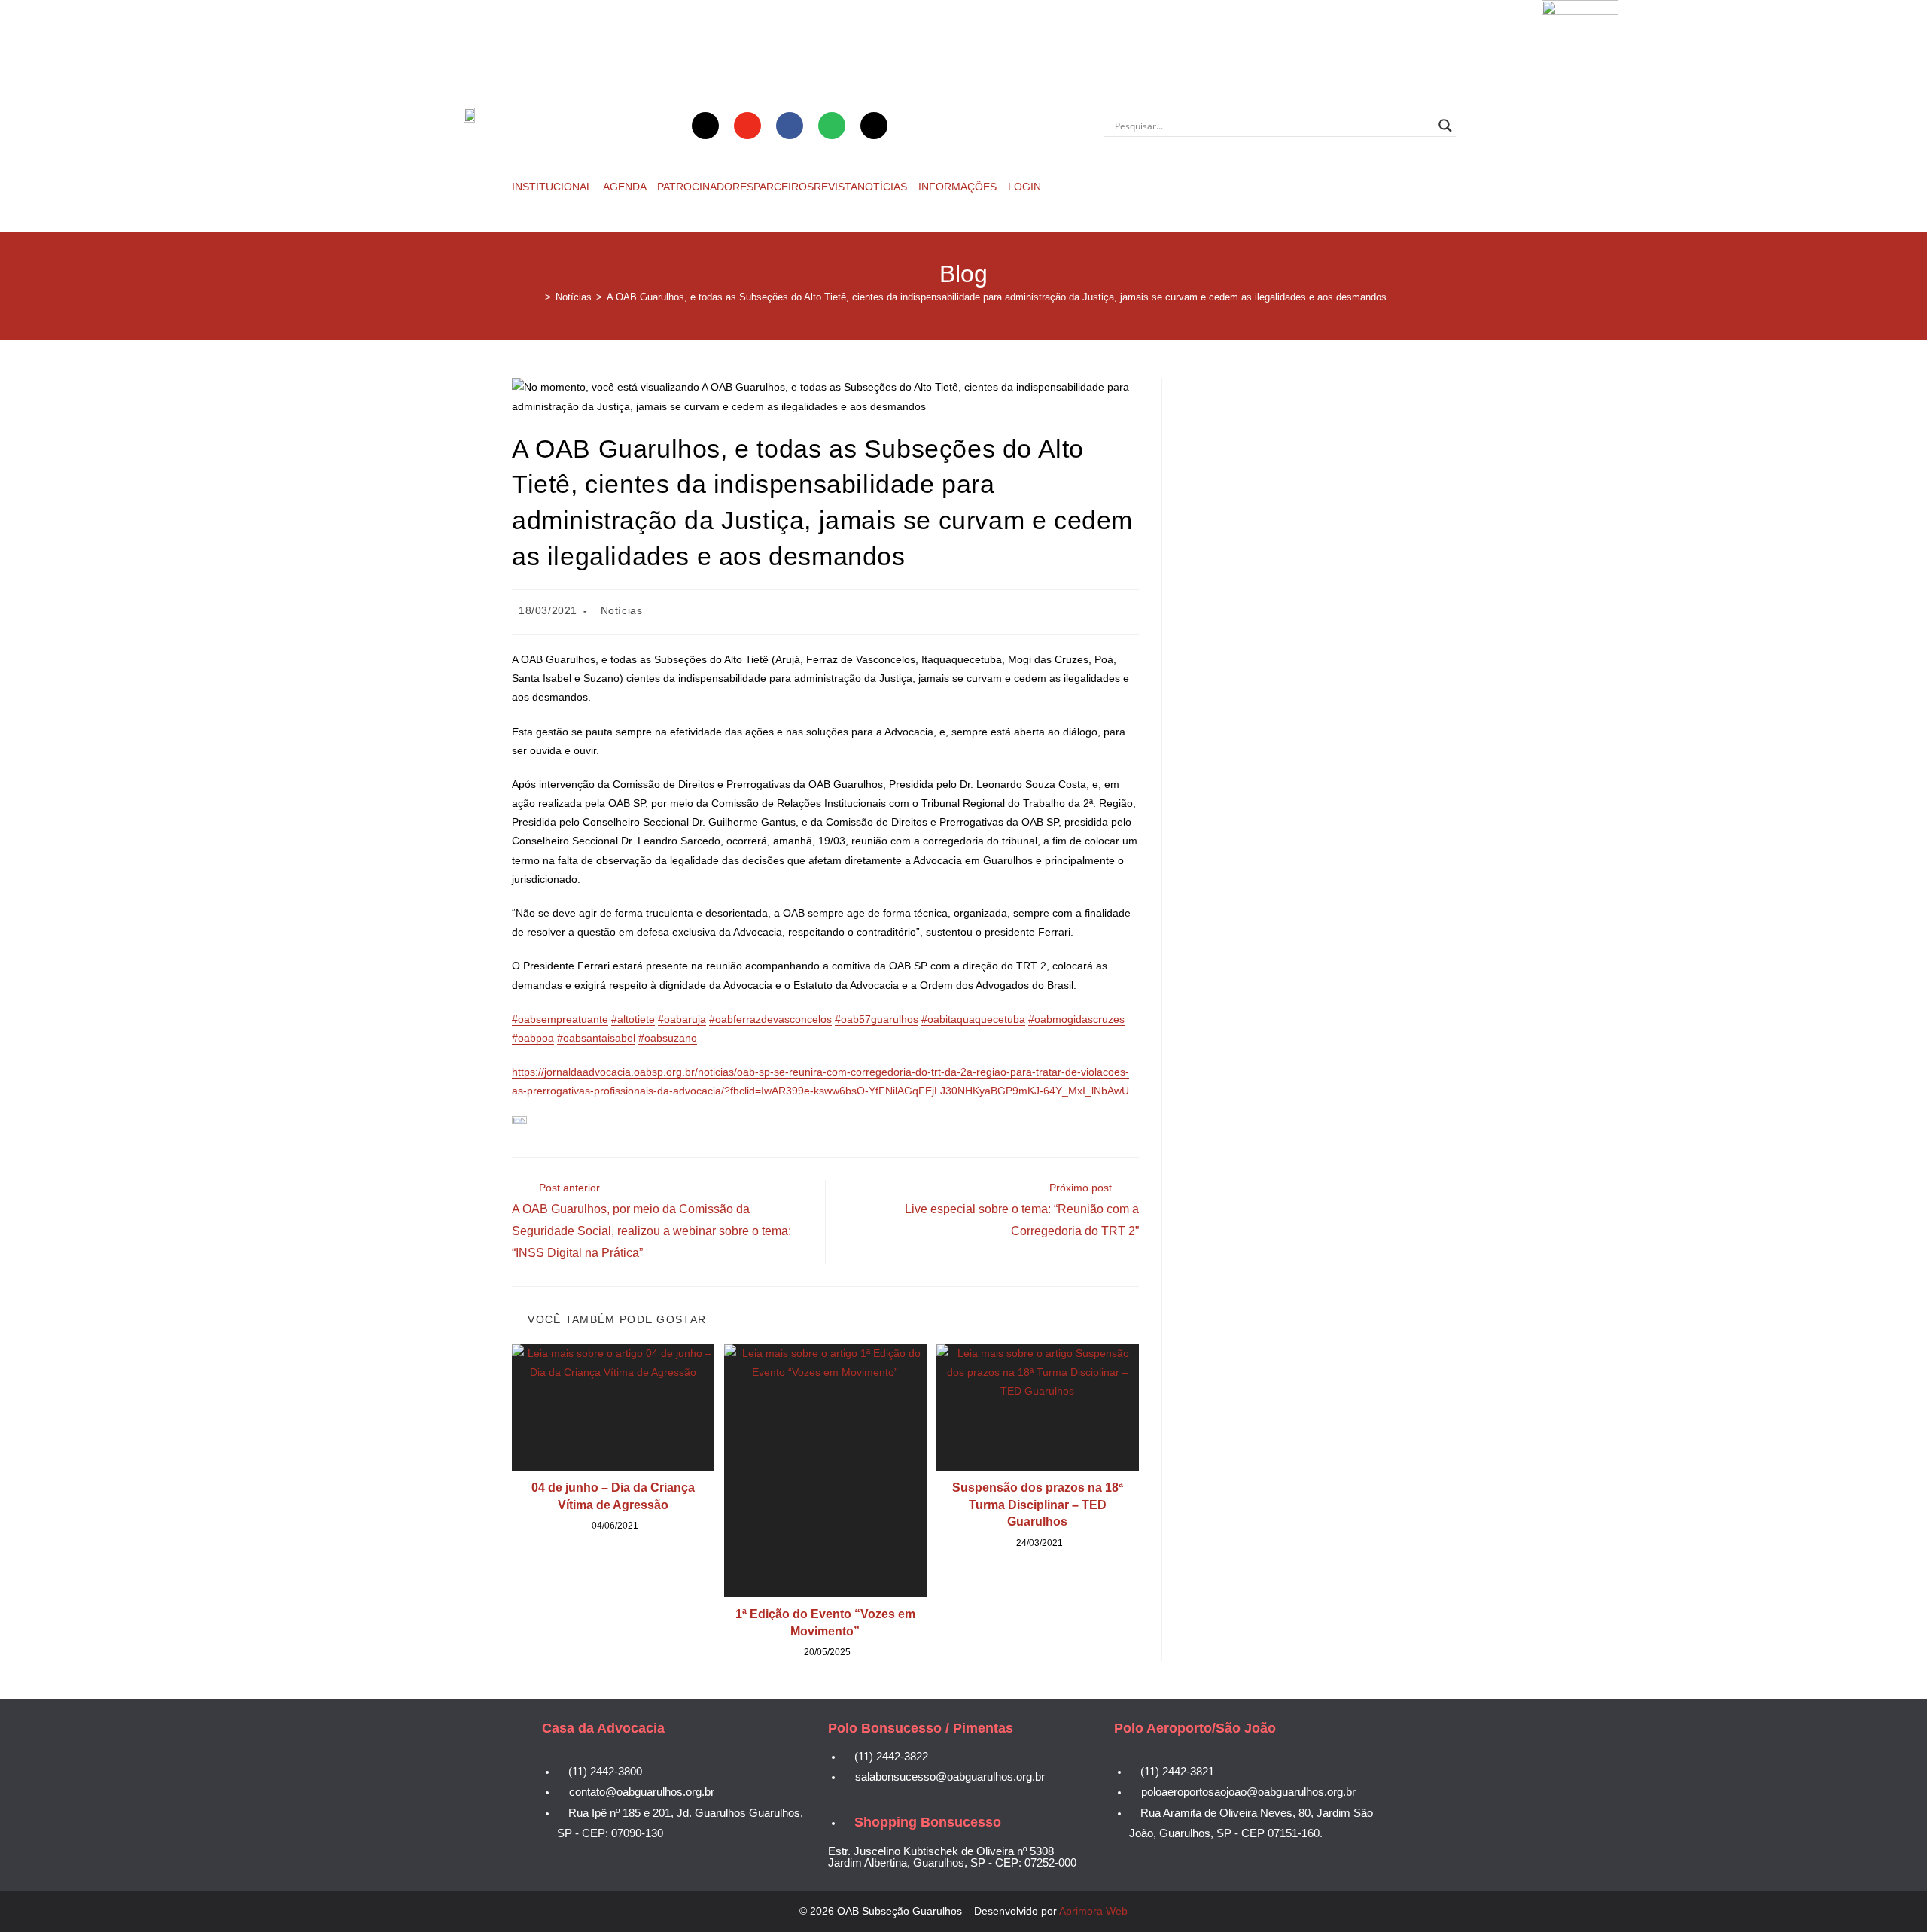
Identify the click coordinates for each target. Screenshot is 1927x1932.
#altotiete (633, 1019)
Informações (959, 187)
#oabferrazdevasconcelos (770, 1019)
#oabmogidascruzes (1076, 1019)
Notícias (884, 187)
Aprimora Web (1093, 1911)
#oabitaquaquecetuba (973, 1019)
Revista (836, 187)
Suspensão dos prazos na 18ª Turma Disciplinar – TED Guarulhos (1038, 1505)
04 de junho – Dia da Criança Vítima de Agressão (613, 1496)
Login (1024, 187)
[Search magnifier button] (1445, 126)
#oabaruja (682, 1019)
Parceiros (784, 187)
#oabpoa (533, 1038)
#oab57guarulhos (877, 1019)
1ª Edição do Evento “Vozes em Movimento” (825, 1622)
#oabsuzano (668, 1038)
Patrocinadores (705, 187)
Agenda (626, 187)
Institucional (553, 187)
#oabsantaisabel (596, 1038)
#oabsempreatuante (560, 1019)
